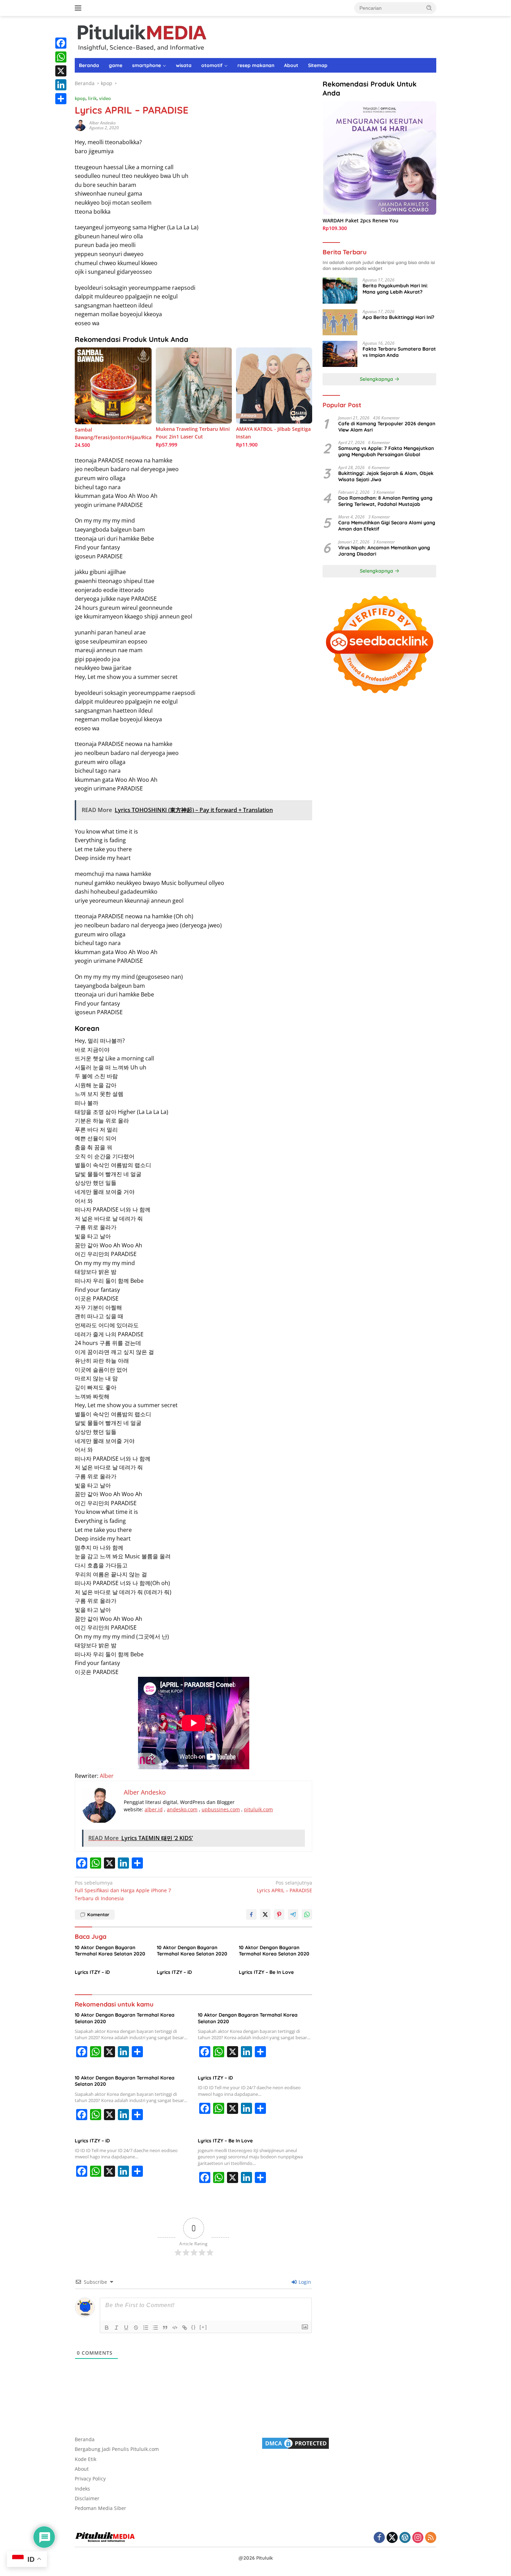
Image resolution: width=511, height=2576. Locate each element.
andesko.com (182, 1809)
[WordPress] (405, 2538)
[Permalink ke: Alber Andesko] (80, 125)
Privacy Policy (90, 2479)
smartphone (147, 65)
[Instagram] (418, 2538)
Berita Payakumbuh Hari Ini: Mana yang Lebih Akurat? (395, 289)
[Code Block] (175, 2328)
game (116, 65)
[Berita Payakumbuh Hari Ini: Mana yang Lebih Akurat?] (340, 291)
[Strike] (136, 2328)
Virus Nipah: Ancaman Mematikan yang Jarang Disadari (384, 551)
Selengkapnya (377, 379)
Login (304, 2282)
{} (194, 2327)
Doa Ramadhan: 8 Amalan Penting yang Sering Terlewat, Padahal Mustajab (385, 501)
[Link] (185, 2328)
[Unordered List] (155, 2328)
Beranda (89, 65)
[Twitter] (392, 2538)
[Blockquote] (165, 2328)
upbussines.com (221, 1809)
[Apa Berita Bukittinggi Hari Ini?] (340, 322)
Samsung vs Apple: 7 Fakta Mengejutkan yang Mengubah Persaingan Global (386, 451)
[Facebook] (61, 43)
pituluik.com (258, 1809)
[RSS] (431, 2538)
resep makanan (256, 65)
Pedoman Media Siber (100, 2508)
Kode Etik (86, 2459)
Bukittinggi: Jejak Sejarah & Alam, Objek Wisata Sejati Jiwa (386, 476)
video (105, 98)
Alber (107, 1776)
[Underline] (126, 2328)
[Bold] (107, 2328)
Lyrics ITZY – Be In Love (266, 1972)
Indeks (82, 2489)
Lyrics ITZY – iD (92, 1972)
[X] (61, 71)
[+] (203, 2327)
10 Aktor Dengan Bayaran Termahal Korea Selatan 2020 (110, 1951)
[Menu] (79, 8)
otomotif (212, 65)
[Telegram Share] (293, 1914)
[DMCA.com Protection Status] (295, 2442)
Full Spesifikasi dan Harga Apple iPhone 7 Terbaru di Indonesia (123, 1890)
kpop (80, 98)
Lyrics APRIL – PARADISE (285, 1886)
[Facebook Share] (251, 1914)
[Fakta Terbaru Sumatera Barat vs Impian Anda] (340, 354)
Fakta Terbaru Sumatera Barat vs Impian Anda (399, 352)
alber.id (154, 1809)
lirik (92, 98)
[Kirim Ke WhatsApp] (307, 1914)
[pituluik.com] (141, 36)
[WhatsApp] (61, 57)
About (291, 65)
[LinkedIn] (61, 85)
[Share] (61, 99)
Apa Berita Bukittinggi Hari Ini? (398, 317)
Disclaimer (87, 2498)
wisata (184, 65)
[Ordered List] (146, 2328)
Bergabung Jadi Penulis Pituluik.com (117, 2449)
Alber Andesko (103, 123)
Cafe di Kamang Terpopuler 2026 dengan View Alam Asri (387, 427)
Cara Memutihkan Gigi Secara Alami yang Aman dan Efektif (387, 526)
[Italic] (116, 2328)
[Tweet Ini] (265, 1914)
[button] (429, 8)
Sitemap (318, 65)
